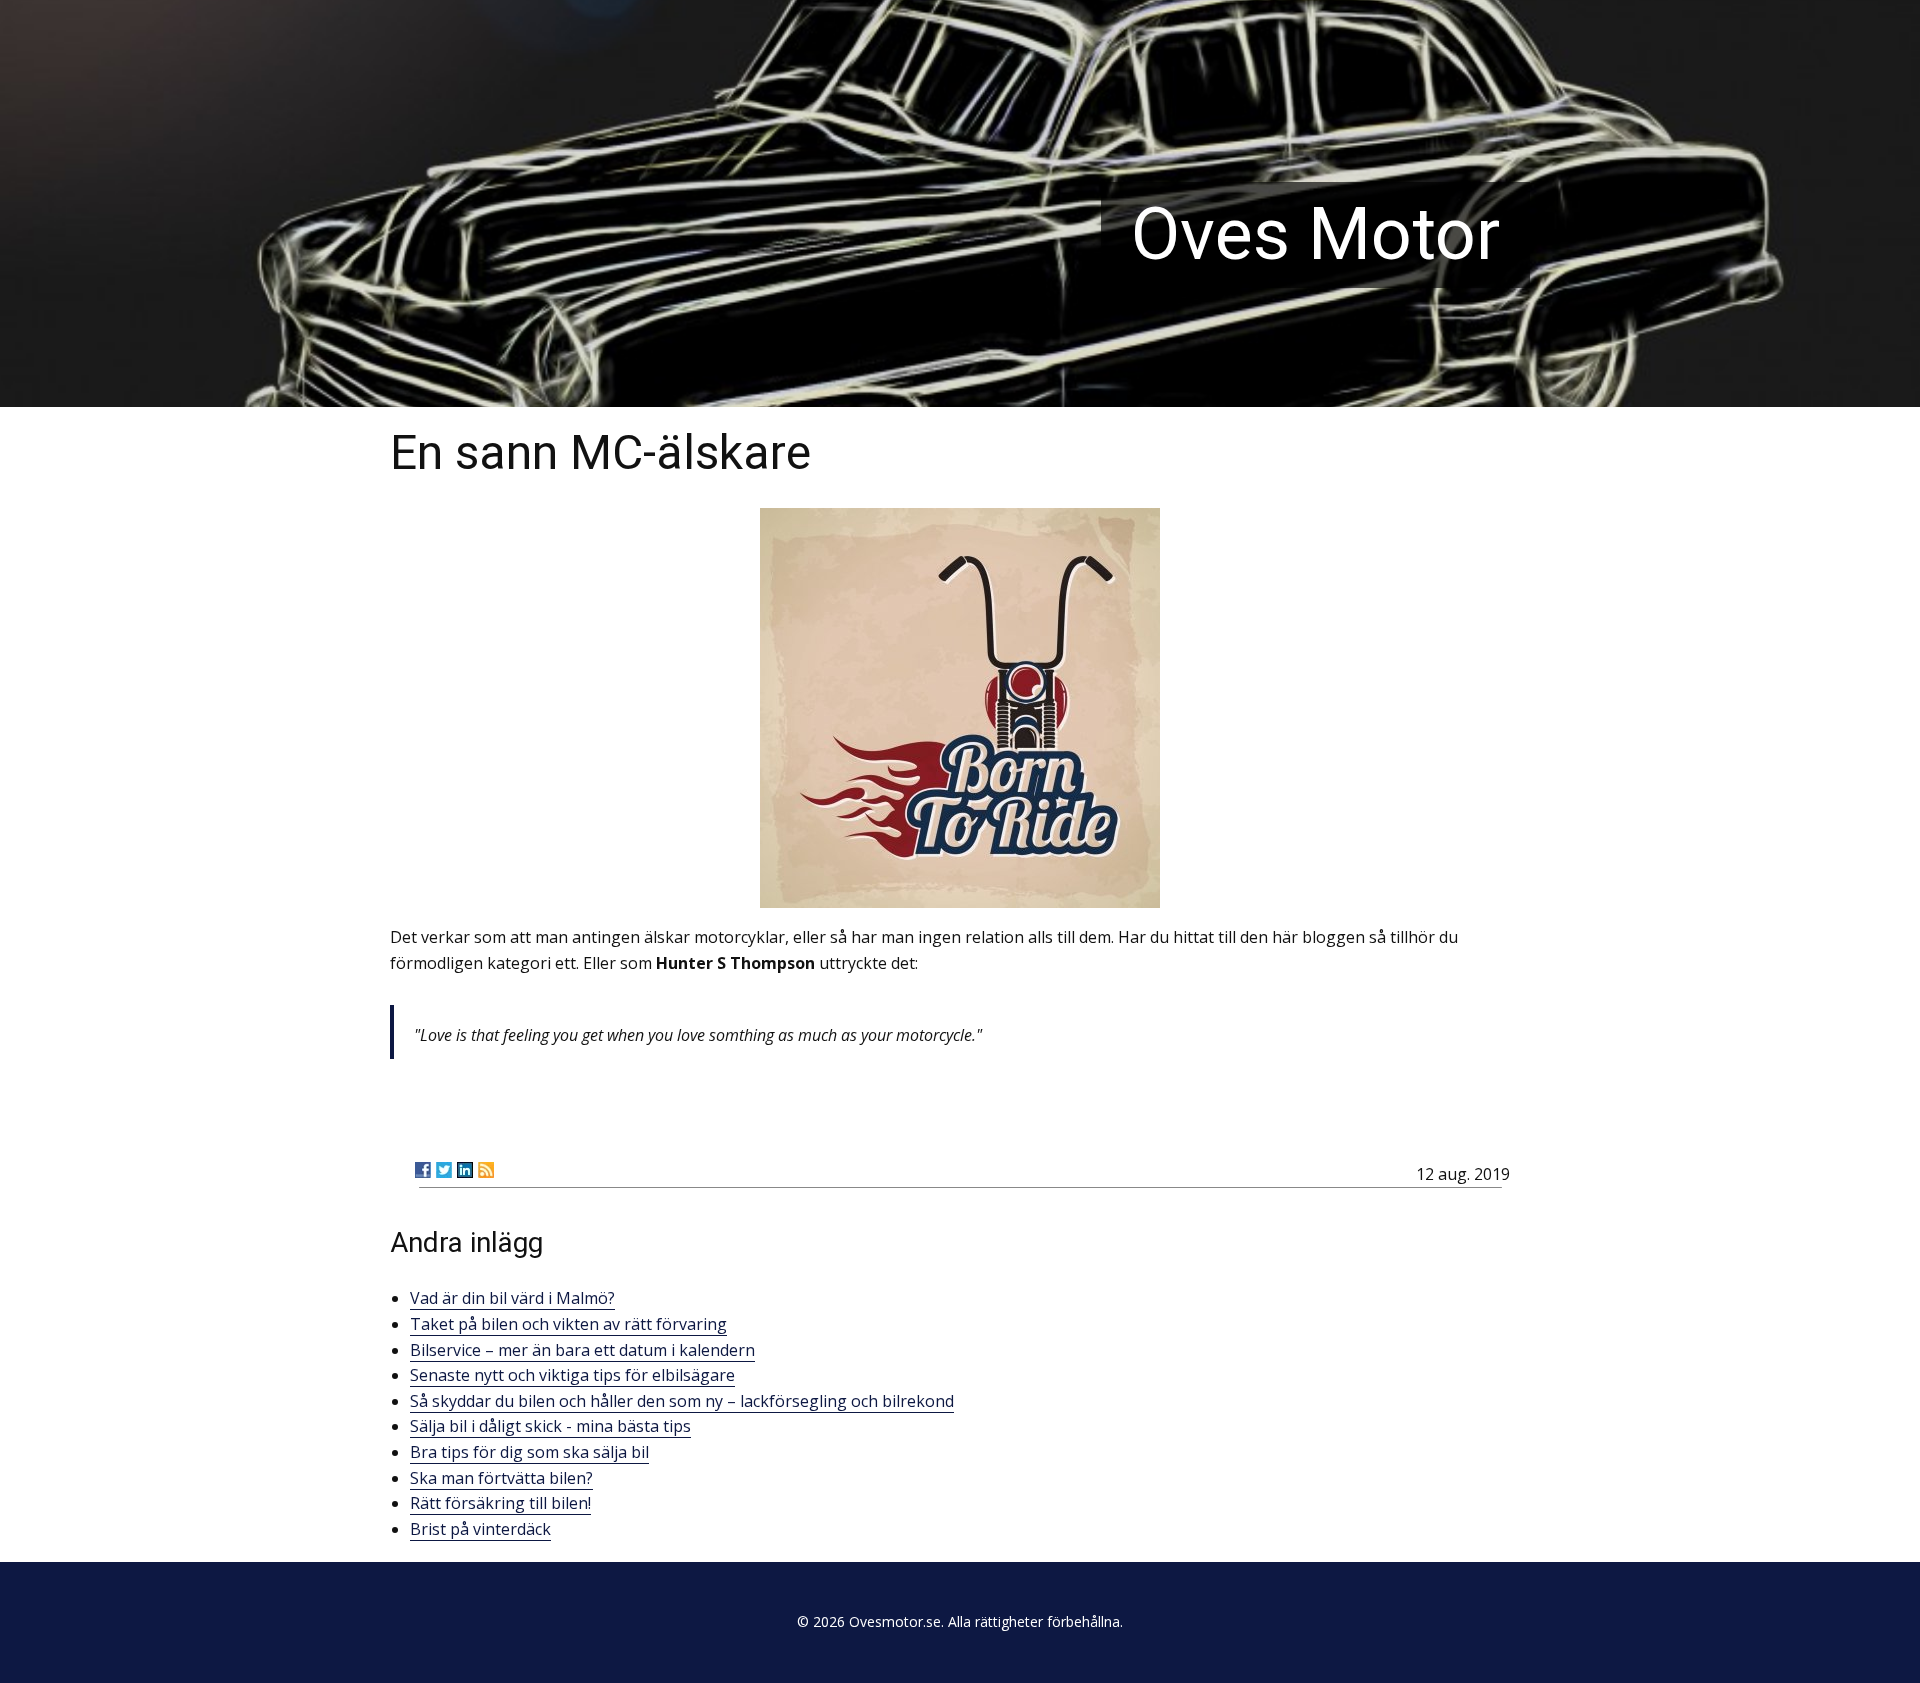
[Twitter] (444, 1170)
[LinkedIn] (465, 1170)
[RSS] (486, 1170)
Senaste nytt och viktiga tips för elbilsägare (572, 1375)
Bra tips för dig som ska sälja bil (529, 1452)
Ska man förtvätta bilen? (501, 1478)
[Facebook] (423, 1170)
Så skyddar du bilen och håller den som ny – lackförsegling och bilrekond (682, 1401)
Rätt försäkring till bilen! (500, 1503)
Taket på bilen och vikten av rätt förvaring (568, 1324)
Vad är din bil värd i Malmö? (512, 1298)
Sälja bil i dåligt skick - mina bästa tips (550, 1426)
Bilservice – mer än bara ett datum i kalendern (582, 1350)
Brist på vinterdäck (480, 1529)
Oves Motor (1315, 234)
